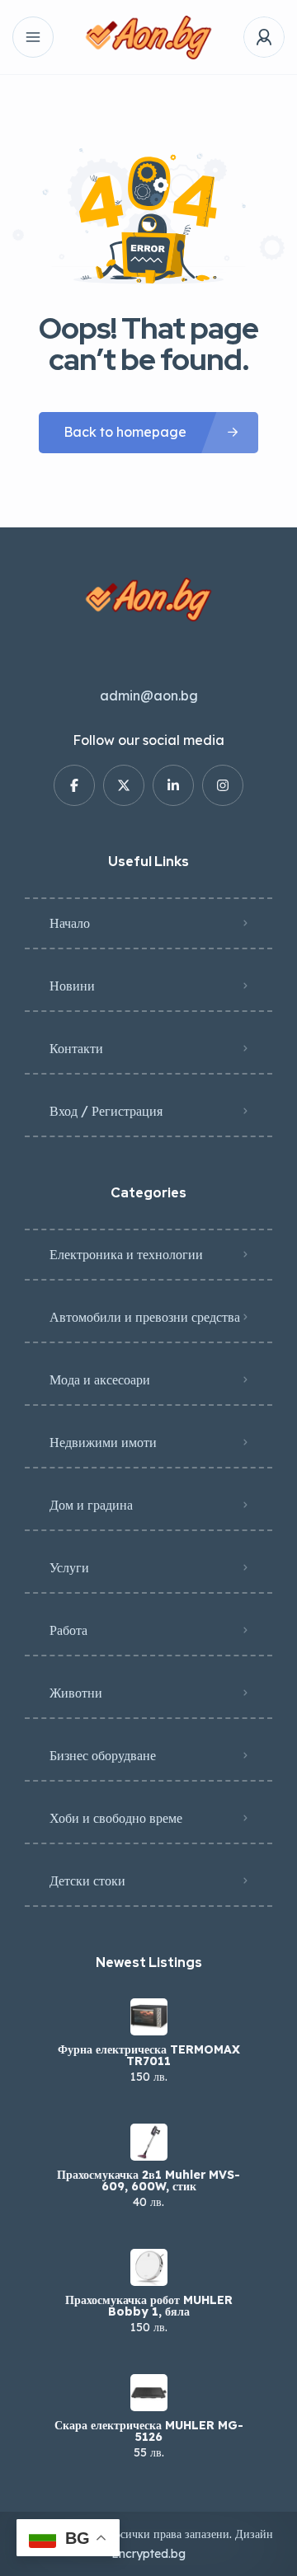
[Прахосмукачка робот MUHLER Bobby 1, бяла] (149, 2267)
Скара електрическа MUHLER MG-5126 (149, 2431)
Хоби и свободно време (116, 1818)
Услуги (69, 1567)
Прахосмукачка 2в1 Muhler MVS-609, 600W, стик (148, 2180)
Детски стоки (87, 1880)
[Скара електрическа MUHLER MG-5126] (149, 2393)
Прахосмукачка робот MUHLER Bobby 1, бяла (149, 2306)
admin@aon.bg (149, 696)
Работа (68, 1630)
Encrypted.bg (148, 2554)
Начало (70, 923)
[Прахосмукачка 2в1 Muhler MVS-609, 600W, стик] (149, 2142)
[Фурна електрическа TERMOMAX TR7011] (149, 2017)
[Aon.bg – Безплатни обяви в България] (148, 37)
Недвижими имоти (103, 1442)
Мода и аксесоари (100, 1379)
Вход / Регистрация (106, 1111)
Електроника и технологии (126, 1254)
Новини (72, 986)
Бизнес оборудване (103, 1755)
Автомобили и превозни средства (145, 1317)
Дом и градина (91, 1505)
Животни (76, 1693)
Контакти (76, 1048)
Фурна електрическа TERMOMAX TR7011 (149, 2055)
